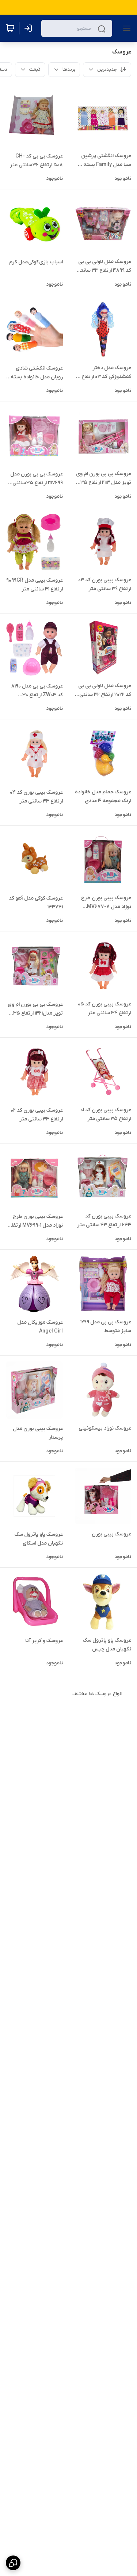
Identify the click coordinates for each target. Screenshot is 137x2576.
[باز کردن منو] (125, 28)
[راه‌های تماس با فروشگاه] (13, 2563)
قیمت (35, 69)
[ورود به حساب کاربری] (30, 28)
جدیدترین (107, 69)
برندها (69, 69)
